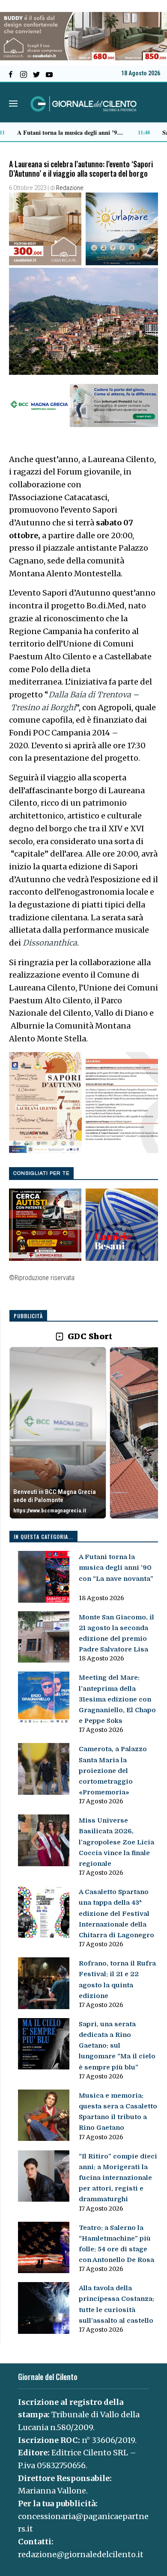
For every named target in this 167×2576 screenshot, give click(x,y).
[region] (84, 1433)
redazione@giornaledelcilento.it (81, 2554)
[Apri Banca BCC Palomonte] (58, 1433)
